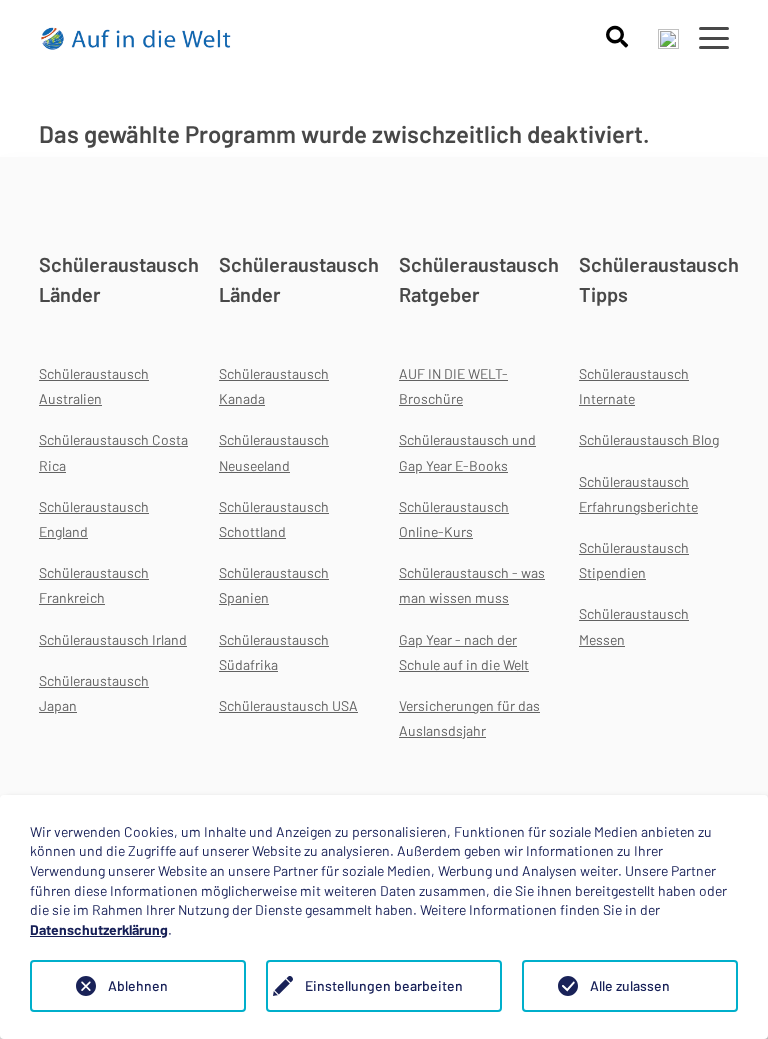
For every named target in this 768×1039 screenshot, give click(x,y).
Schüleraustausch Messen (634, 626)
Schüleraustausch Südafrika (274, 652)
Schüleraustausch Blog (649, 439)
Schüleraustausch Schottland (274, 519)
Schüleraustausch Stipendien (634, 560)
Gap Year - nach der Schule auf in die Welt (464, 652)
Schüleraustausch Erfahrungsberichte (638, 494)
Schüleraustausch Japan (94, 693)
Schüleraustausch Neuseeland (274, 452)
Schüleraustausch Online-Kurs (454, 519)
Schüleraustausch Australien (94, 386)
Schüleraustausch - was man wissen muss (472, 585)
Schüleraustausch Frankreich (94, 585)
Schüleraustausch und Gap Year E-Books (467, 452)
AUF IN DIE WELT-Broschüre (453, 386)
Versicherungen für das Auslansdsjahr (469, 718)
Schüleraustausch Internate (634, 386)
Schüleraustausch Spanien (274, 585)
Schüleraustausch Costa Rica (113, 452)
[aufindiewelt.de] (136, 38)
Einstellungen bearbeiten (384, 985)
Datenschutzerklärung (99, 929)
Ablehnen (138, 985)
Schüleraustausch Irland (113, 639)
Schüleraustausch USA (288, 705)
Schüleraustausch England (94, 519)
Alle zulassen (630, 985)
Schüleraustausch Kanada (274, 386)
